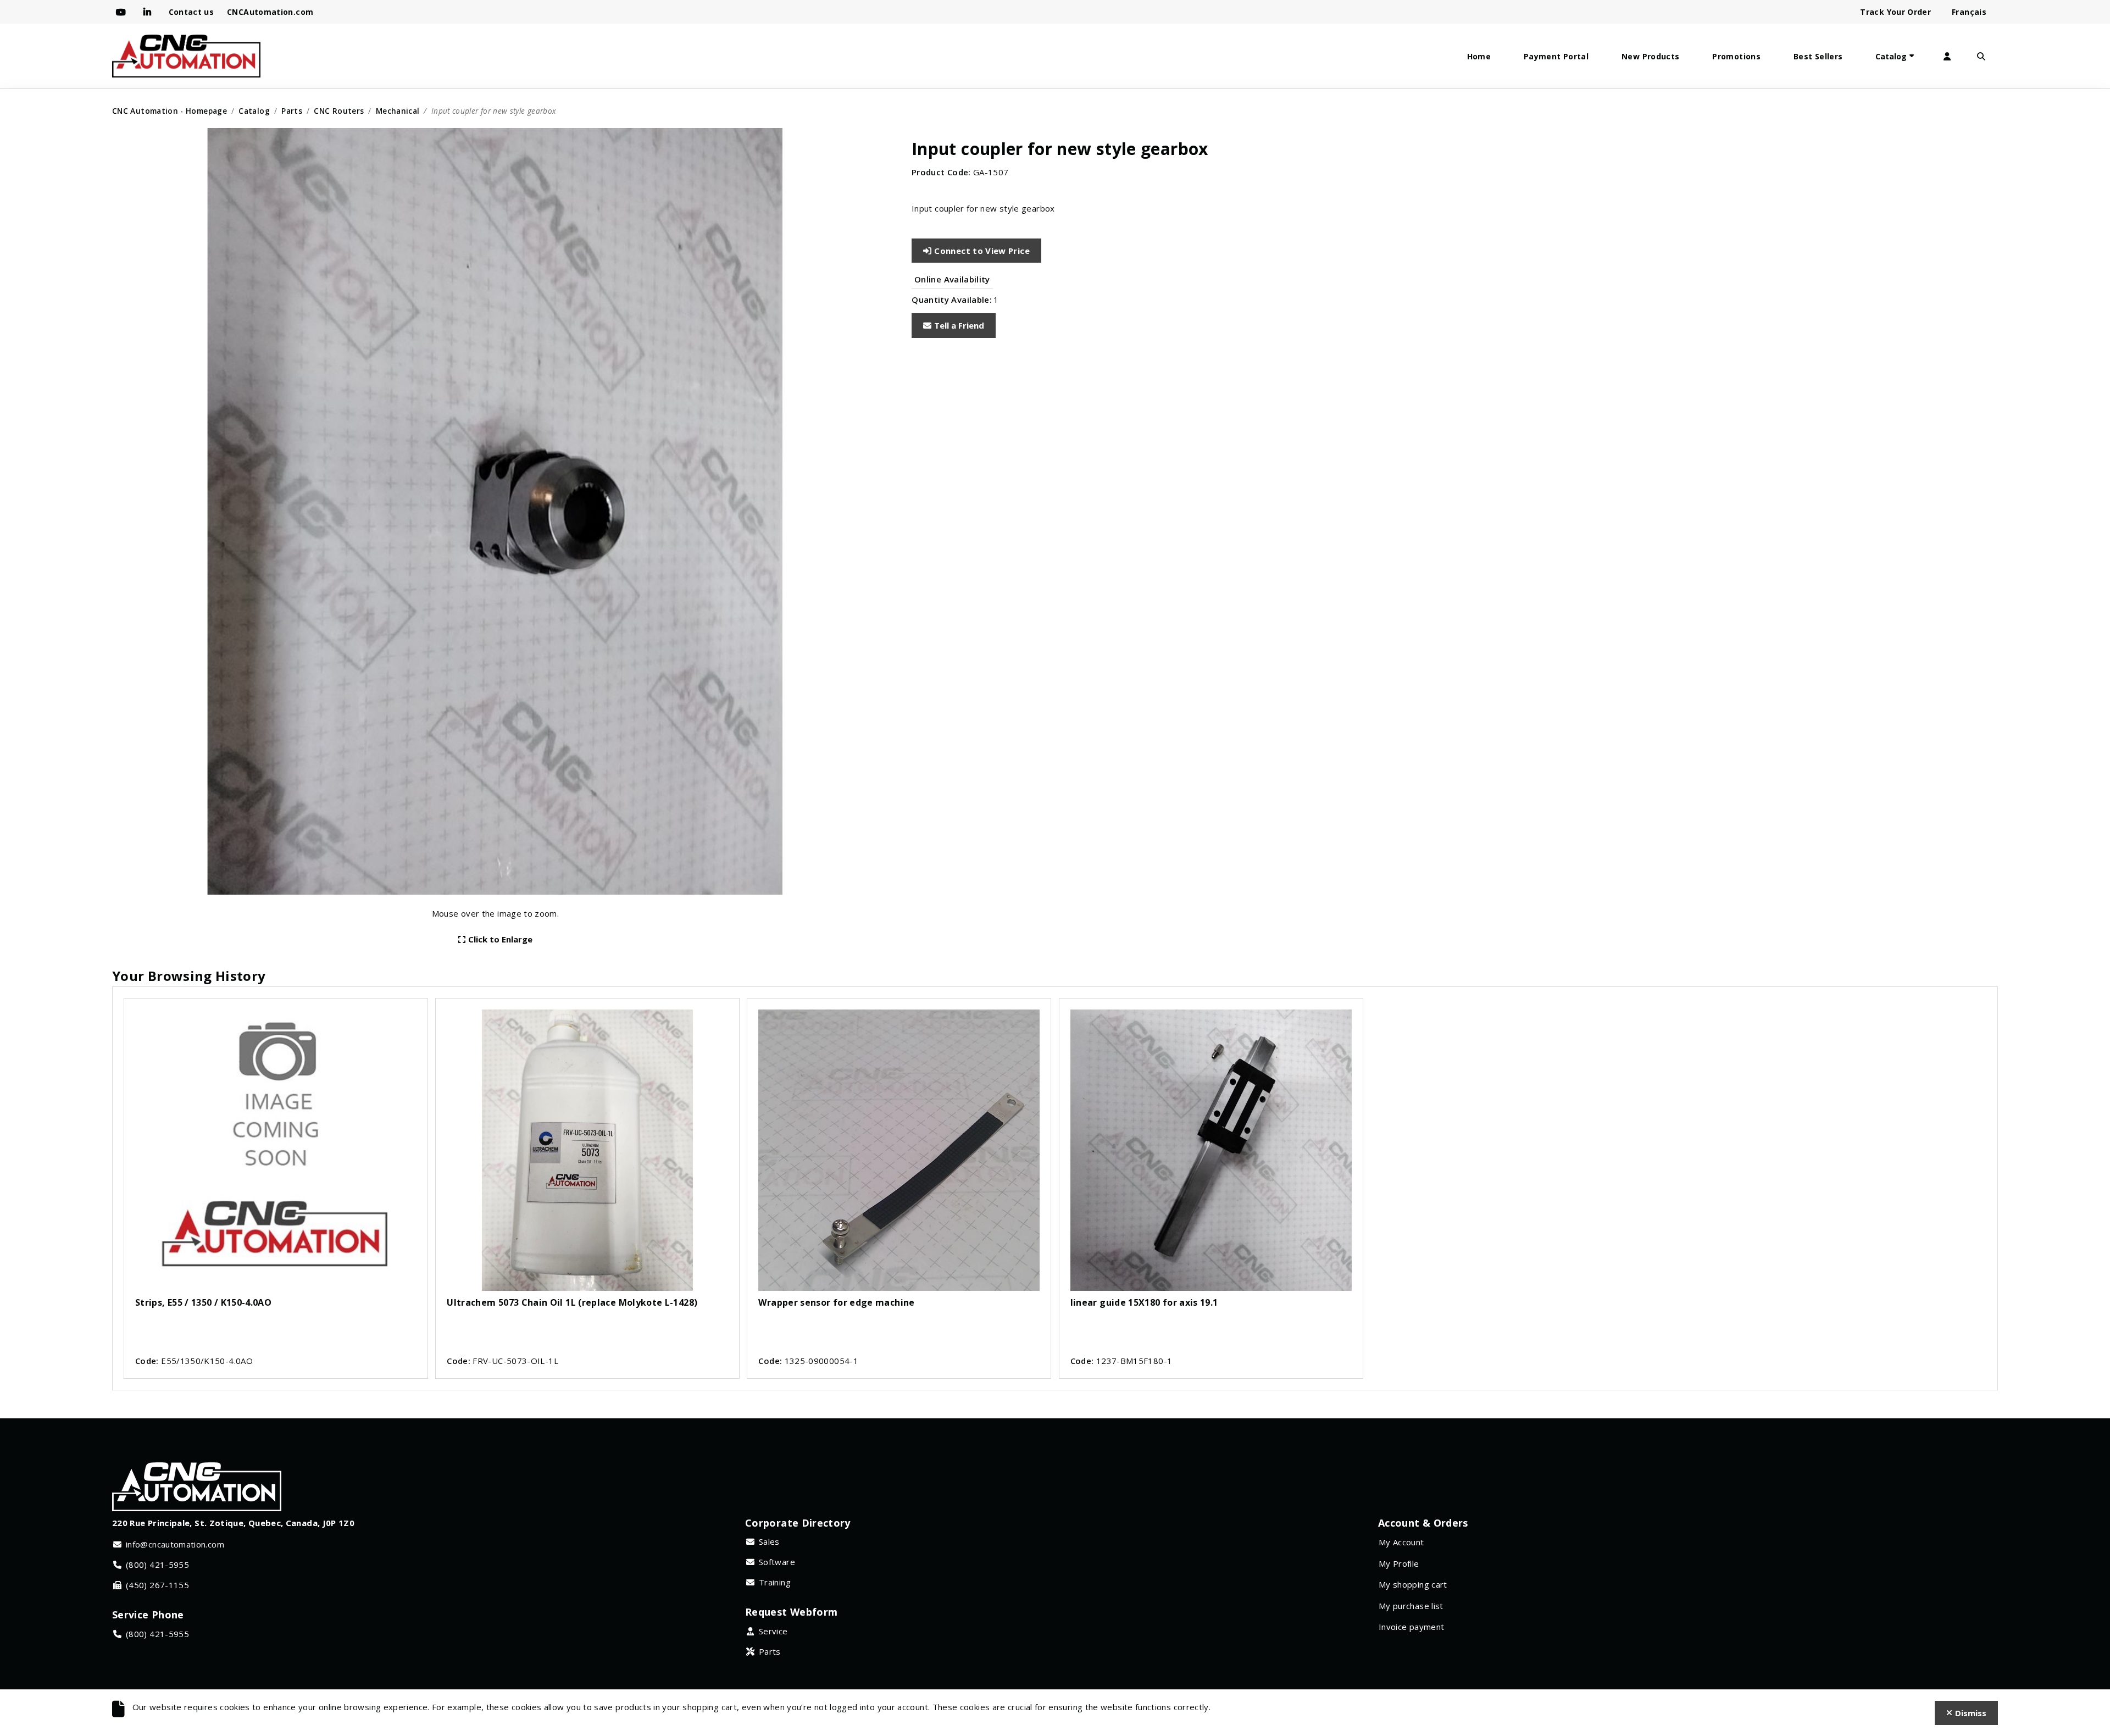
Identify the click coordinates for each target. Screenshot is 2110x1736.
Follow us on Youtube (123, 12)
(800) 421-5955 (157, 1565)
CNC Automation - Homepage (170, 111)
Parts (292, 111)
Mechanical (398, 111)
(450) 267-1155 (157, 1585)
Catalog (1891, 56)
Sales (769, 1541)
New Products (1650, 56)
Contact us (191, 12)
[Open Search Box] (1981, 56)
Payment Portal (1556, 56)
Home (1479, 56)
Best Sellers (1818, 56)
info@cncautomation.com (175, 1544)
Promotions (1736, 56)
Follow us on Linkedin (149, 12)
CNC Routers (339, 111)
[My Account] (1947, 56)
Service (773, 1631)
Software (777, 1562)
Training (775, 1582)
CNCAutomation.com (270, 12)
